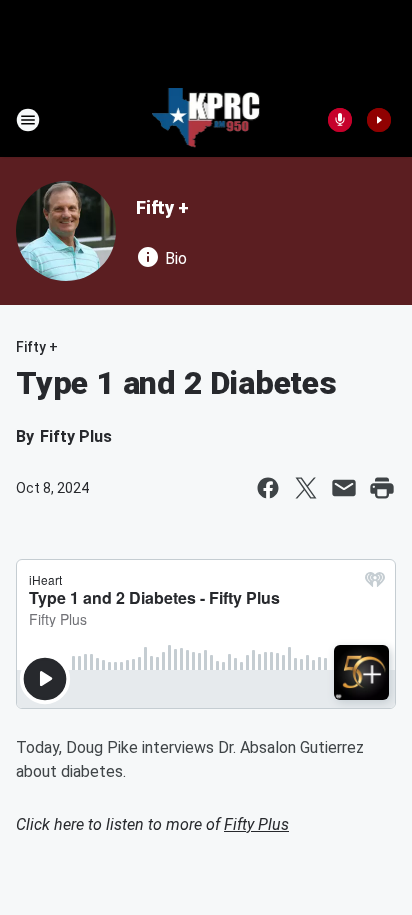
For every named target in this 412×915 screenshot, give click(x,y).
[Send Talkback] (340, 120)
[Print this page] (382, 488)
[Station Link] (206, 120)
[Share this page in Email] (344, 488)
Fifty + (162, 207)
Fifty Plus (256, 824)
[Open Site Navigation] (28, 120)
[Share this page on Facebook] (268, 488)
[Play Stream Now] (379, 120)
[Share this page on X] (306, 488)
